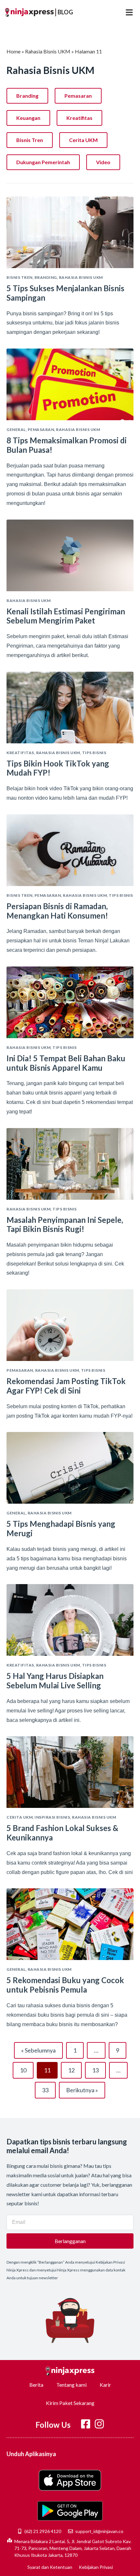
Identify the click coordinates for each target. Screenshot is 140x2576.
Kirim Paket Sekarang (70, 2403)
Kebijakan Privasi (96, 2567)
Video (103, 162)
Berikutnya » (82, 2090)
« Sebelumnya (38, 2050)
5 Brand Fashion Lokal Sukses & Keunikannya (62, 1833)
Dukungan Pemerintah (43, 162)
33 (48, 2088)
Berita (36, 2385)
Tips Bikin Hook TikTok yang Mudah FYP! (58, 768)
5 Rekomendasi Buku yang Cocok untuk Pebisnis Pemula (65, 1985)
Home (14, 51)
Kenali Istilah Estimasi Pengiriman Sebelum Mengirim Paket (66, 616)
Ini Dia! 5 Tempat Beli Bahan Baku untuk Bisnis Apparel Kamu (66, 1063)
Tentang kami (71, 2385)
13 (98, 2068)
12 (74, 2068)
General (16, 429)
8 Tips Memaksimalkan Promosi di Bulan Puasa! (67, 445)
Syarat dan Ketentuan (50, 2567)
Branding (27, 96)
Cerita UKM (83, 140)
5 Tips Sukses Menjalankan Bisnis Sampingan (65, 293)
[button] (129, 12)
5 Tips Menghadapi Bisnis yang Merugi (61, 1528)
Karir (105, 2385)
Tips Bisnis (94, 753)
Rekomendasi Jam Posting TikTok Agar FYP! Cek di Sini (66, 1386)
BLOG (65, 12)
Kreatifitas (79, 118)
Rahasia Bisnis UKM (48, 51)
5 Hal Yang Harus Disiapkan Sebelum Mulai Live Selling (55, 1681)
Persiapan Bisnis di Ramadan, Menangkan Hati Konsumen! (57, 911)
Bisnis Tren (30, 140)
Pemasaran (78, 96)
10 (26, 2068)
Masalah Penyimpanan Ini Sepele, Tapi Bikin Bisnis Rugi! (65, 1224)
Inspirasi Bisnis (52, 1817)
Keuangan (28, 118)
